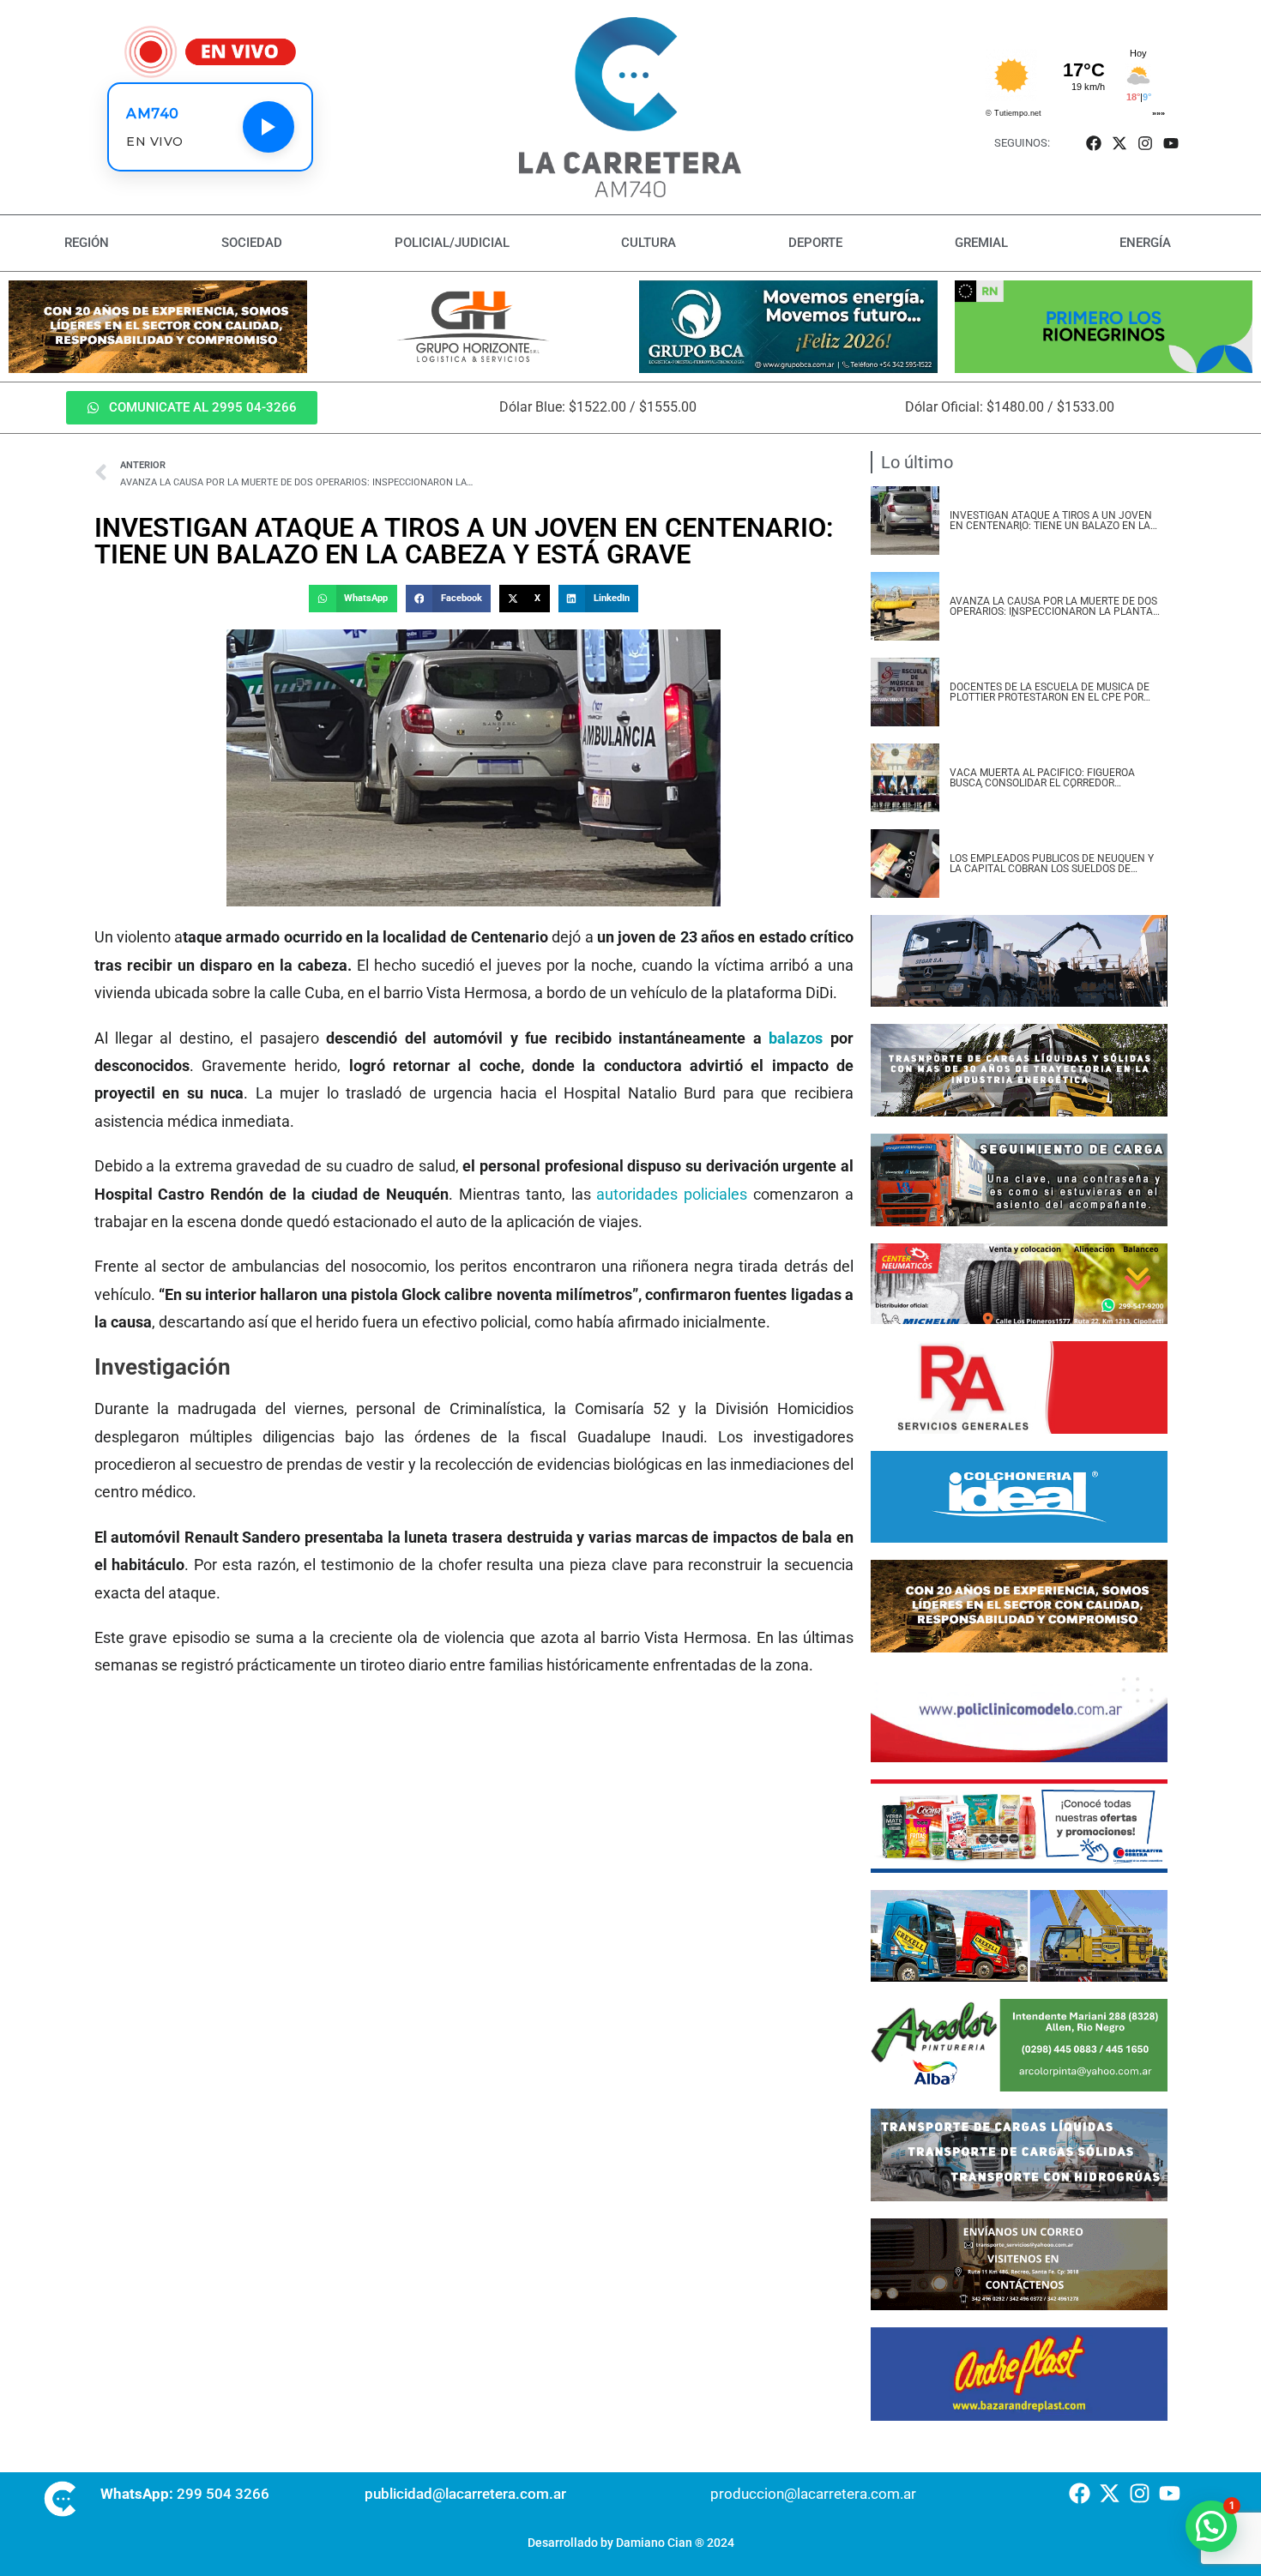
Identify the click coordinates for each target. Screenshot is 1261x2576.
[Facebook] (1093, 143)
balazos (799, 1038)
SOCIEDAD (252, 243)
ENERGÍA (1145, 243)
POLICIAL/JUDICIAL (452, 243)
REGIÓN (87, 243)
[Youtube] (1171, 143)
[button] (353, 599)
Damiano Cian (654, 2543)
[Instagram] (1146, 143)
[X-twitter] (1119, 143)
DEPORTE (815, 243)
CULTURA (649, 243)
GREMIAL (981, 243)
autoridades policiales (672, 1194)
